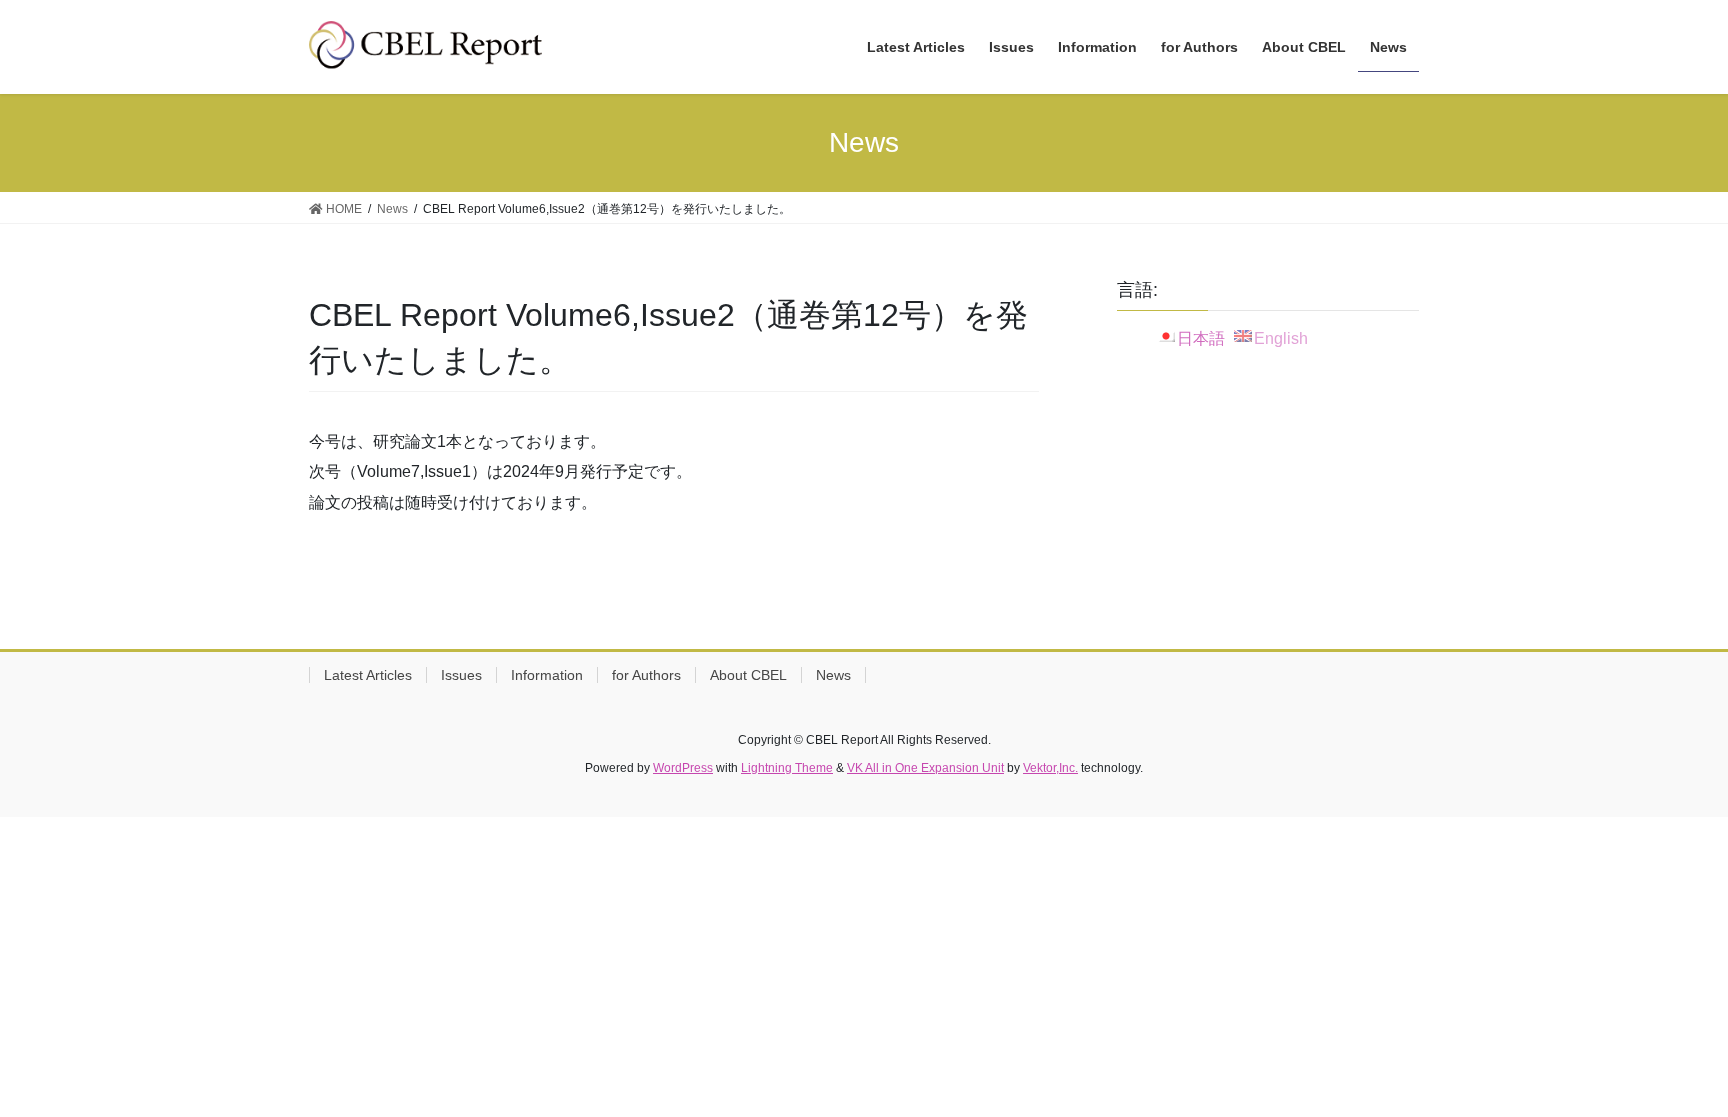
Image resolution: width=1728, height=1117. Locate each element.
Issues (461, 675)
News (833, 675)
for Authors (646, 675)
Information (547, 675)
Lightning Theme (787, 768)
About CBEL (748, 675)
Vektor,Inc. (1050, 768)
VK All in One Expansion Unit (925, 768)
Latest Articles (368, 675)
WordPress (683, 768)
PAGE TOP (1669, 1066)
